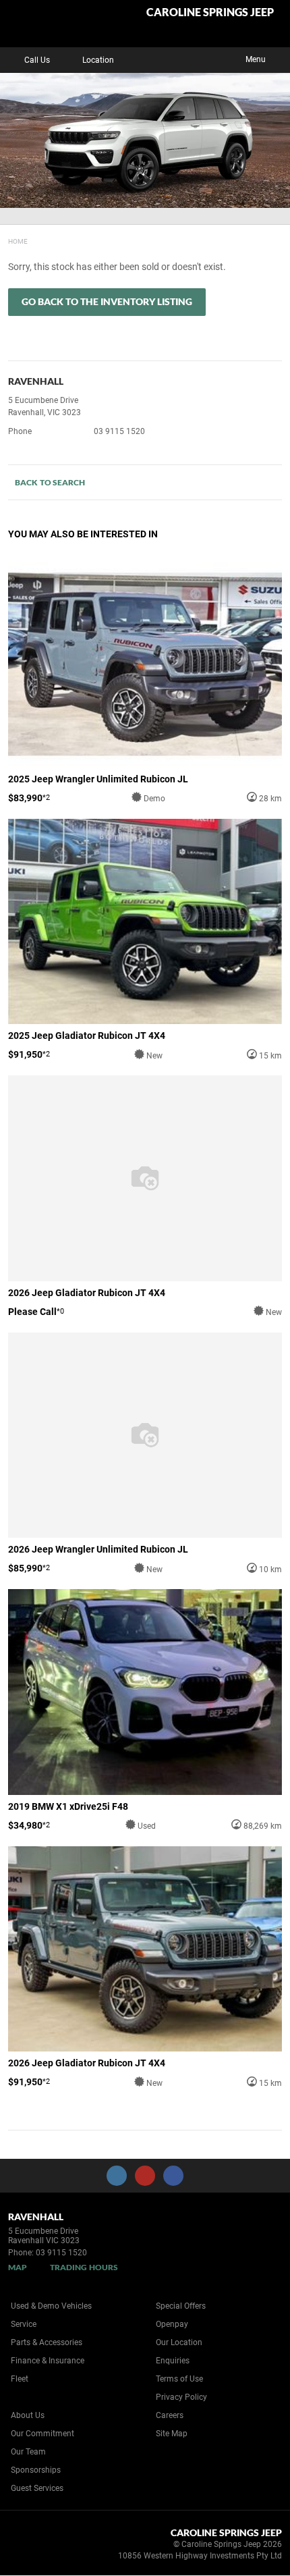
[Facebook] (5, 240)
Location (98, 60)
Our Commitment (42, 2434)
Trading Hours (84, 2267)
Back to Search (50, 482)
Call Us (37, 60)
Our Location (179, 2342)
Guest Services (37, 2488)
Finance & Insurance (48, 2361)
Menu (256, 59)
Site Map (172, 2434)
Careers (170, 2415)
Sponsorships (36, 2470)
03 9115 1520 (119, 431)
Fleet (20, 2379)
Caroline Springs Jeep (210, 12)
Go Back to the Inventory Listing (107, 301)
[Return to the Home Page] (33, 2546)
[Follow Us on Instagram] (117, 2176)
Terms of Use (179, 2379)
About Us (28, 2415)
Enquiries (173, 2361)
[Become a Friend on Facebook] (173, 2176)
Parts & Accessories (47, 2342)
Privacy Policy (181, 2397)
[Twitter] (18, 240)
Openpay (172, 2324)
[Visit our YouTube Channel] (145, 2176)
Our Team (28, 2452)
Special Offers (181, 2306)
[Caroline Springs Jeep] (43, 24)
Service (24, 2324)
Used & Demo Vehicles (51, 2306)
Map (18, 2267)
